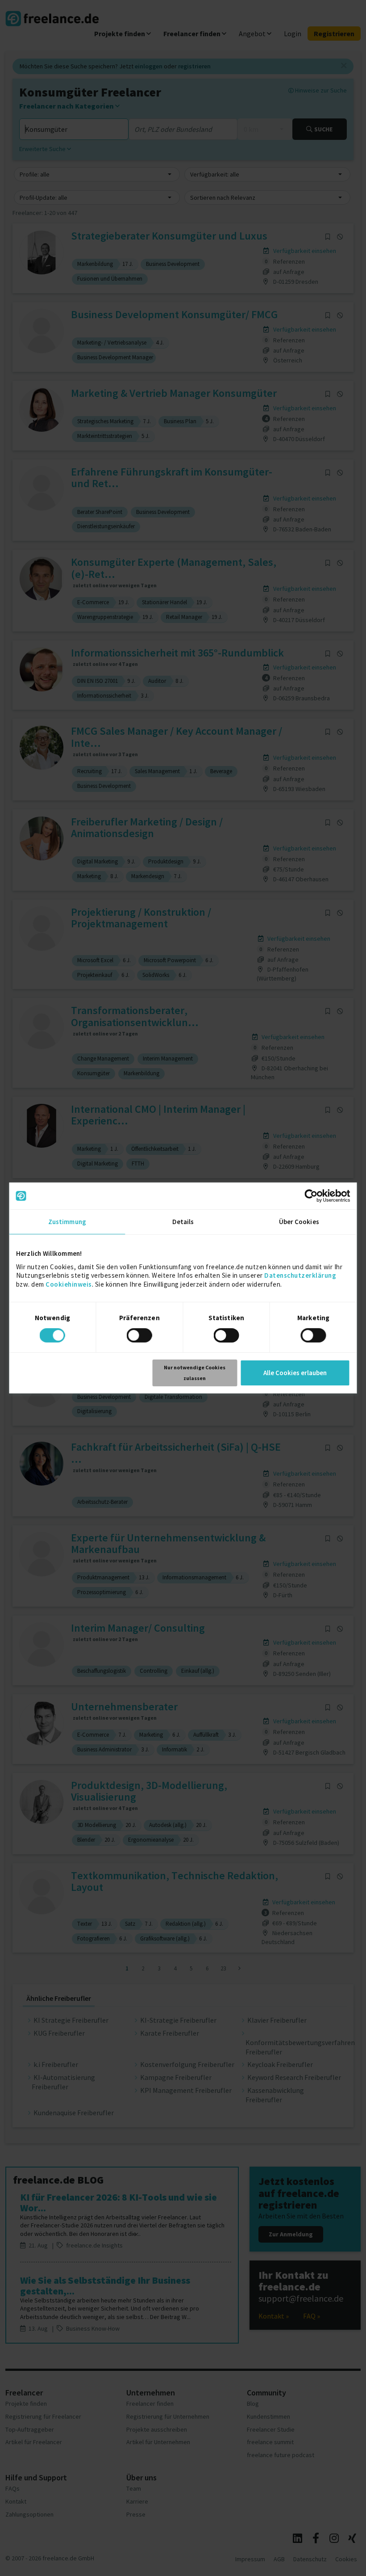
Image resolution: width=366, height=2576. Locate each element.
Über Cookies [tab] (299, 1222)
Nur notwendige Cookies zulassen (195, 1373)
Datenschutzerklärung (300, 1275)
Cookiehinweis (69, 1284)
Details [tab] (183, 1222)
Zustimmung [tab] (67, 1222)
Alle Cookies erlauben (295, 1373)
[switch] (141, 1337)
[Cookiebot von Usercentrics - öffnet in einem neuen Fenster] (311, 1196)
